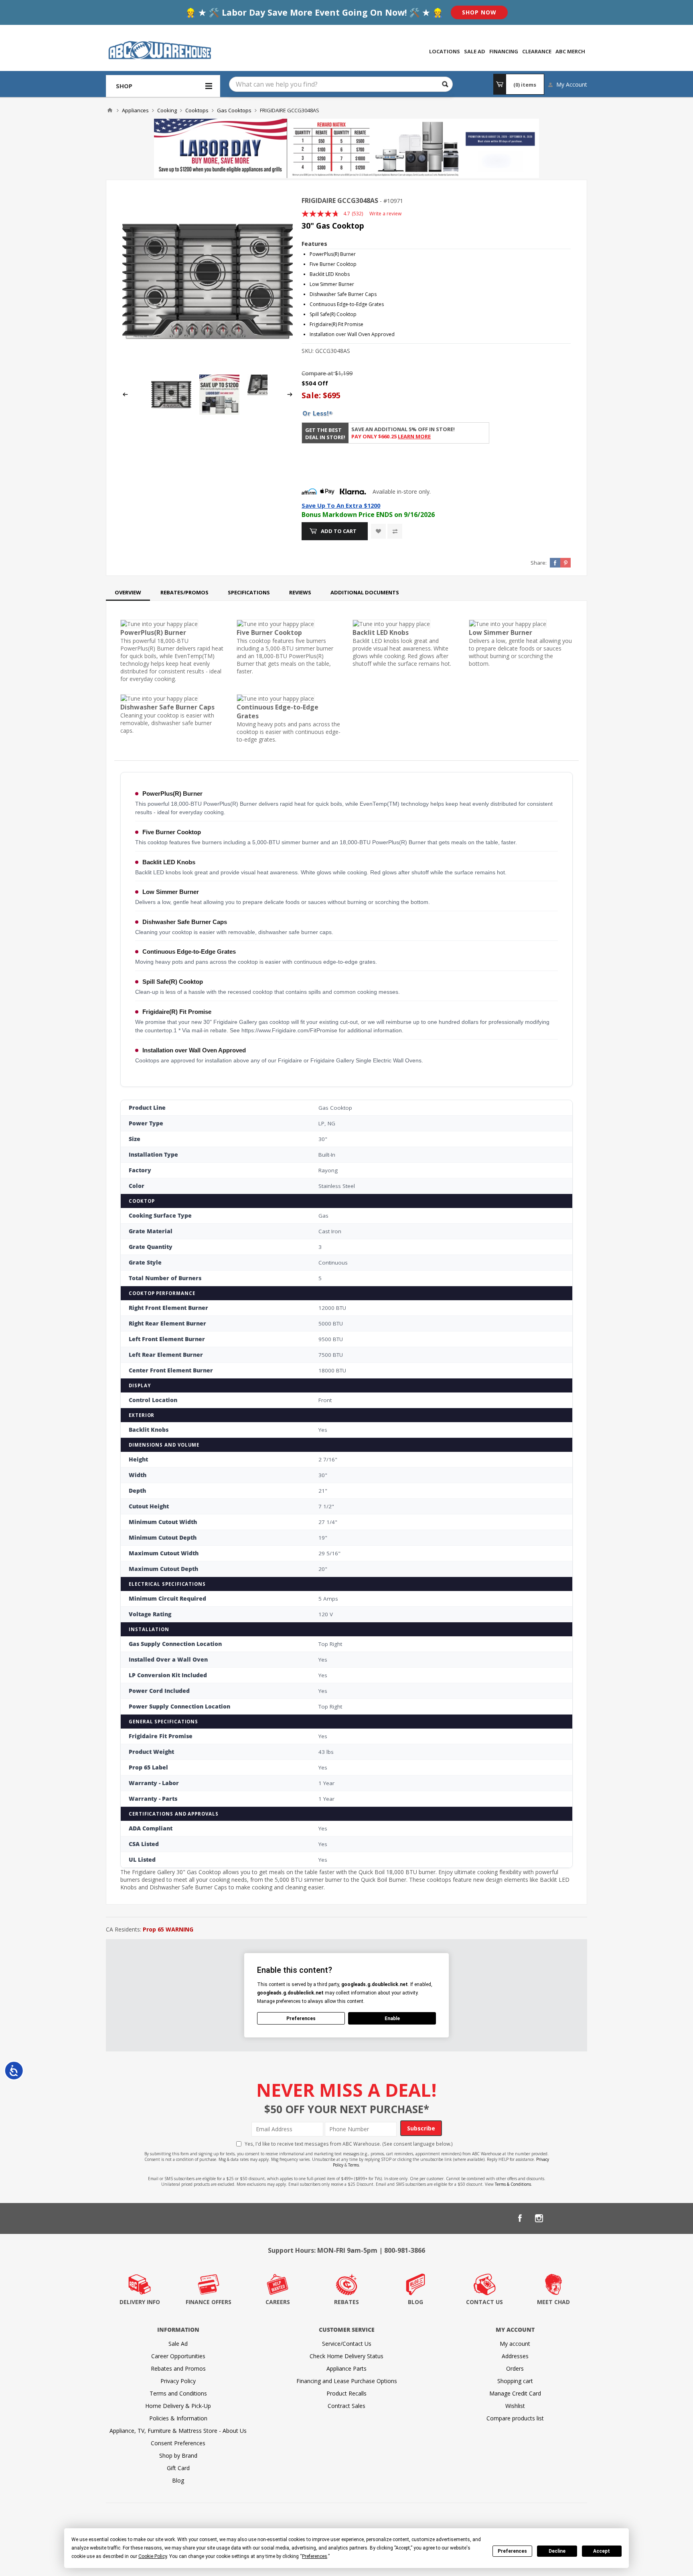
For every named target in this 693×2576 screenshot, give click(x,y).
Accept (602, 2551)
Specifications (249, 592)
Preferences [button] (315, 2556)
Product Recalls (346, 2393)
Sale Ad (178, 2344)
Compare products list (515, 2418)
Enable (392, 2019)
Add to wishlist (378, 531)
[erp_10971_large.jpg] (208, 281)
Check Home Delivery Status (346, 2356)
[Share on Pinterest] (565, 563)
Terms (354, 2165)
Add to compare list (395, 531)
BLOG (415, 2302)
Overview (128, 592)
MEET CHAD (553, 2302)
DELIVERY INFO (140, 2302)
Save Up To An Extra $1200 (341, 505)
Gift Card (178, 2468)
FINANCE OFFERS (209, 2302)
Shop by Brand (178, 2455)
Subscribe (421, 2128)
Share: (539, 563)
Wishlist (515, 2406)
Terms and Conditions (178, 2393)
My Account (572, 84)
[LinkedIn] (558, 2218)
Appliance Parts (346, 2368)
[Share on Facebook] (555, 563)
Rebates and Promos (178, 2368)
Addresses (515, 2356)
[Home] (110, 110)
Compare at (317, 373)
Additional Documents (365, 592)
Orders (515, 2368)
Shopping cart (515, 2381)
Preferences (512, 2551)
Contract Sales (346, 2406)
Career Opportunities (178, 2356)
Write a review (385, 214)
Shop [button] (124, 86)
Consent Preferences (178, 2443)
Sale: (312, 395)
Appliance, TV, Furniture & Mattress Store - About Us (178, 2431)
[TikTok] (577, 2218)
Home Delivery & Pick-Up (178, 2406)
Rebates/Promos (184, 592)
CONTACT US (484, 2302)
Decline (557, 2551)
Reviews (300, 592)
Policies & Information (178, 2418)
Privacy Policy (178, 2381)
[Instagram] (539, 2218)
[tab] (128, 592)
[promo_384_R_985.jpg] (219, 412)
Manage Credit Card (515, 2393)
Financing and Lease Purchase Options (347, 2381)
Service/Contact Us (347, 2344)
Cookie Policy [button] (153, 2556)
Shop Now (479, 12)
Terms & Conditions (513, 2184)
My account (515, 2344)
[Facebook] (520, 2218)
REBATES (346, 2302)
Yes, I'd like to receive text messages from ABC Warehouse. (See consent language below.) (349, 2144)
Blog (178, 2480)
